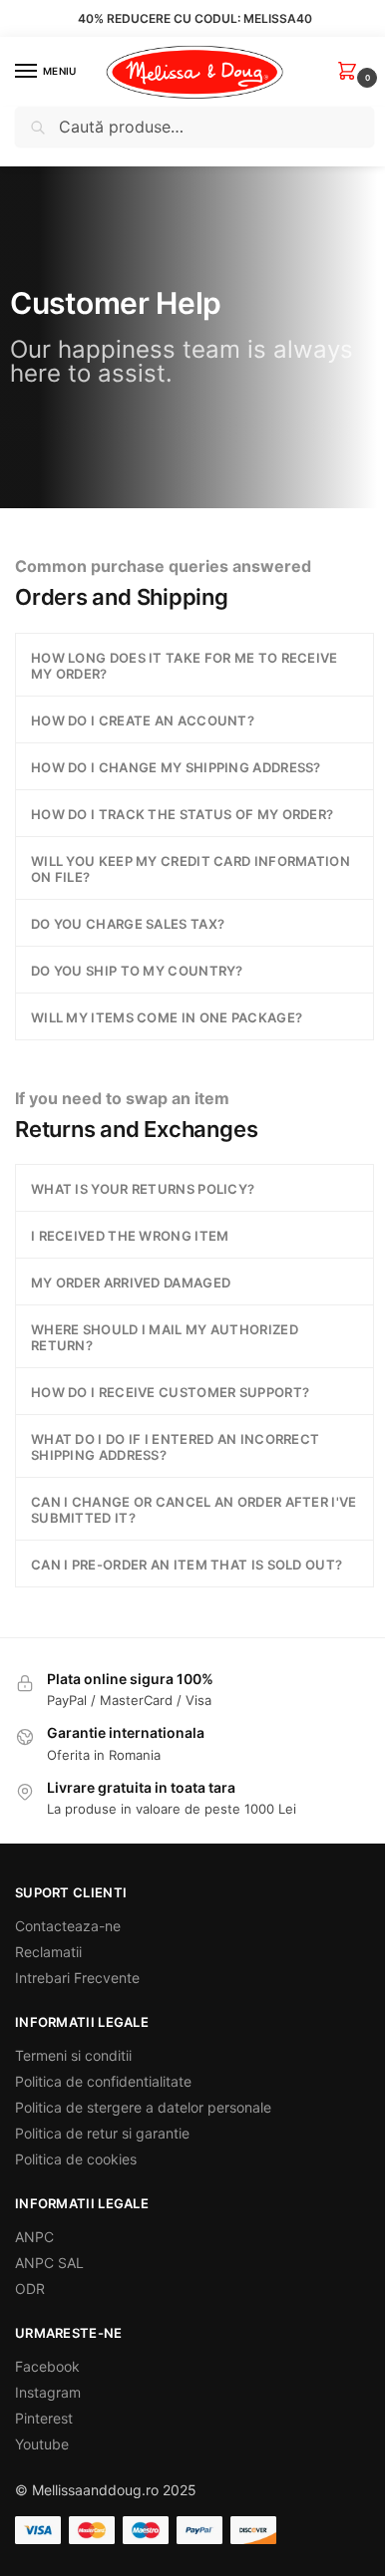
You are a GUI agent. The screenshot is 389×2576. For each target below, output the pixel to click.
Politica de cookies (76, 2159)
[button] (351, 72)
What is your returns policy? (143, 1189)
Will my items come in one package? (167, 1017)
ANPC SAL (49, 2263)
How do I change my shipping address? (176, 767)
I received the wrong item (130, 1236)
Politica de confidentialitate (103, 2081)
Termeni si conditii (73, 2055)
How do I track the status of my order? (182, 814)
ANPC (34, 2237)
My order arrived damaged (131, 1283)
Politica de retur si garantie (102, 2133)
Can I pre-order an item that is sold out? (187, 1565)
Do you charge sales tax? (128, 924)
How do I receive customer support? (170, 1392)
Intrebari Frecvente (77, 1978)
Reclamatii (48, 1952)
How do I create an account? (143, 720)
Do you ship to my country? (137, 971)
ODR (30, 2289)
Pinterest (44, 2418)
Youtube (42, 2444)
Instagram (48, 2392)
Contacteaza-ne (68, 1926)
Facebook (47, 2366)
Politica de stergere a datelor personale (143, 2107)
